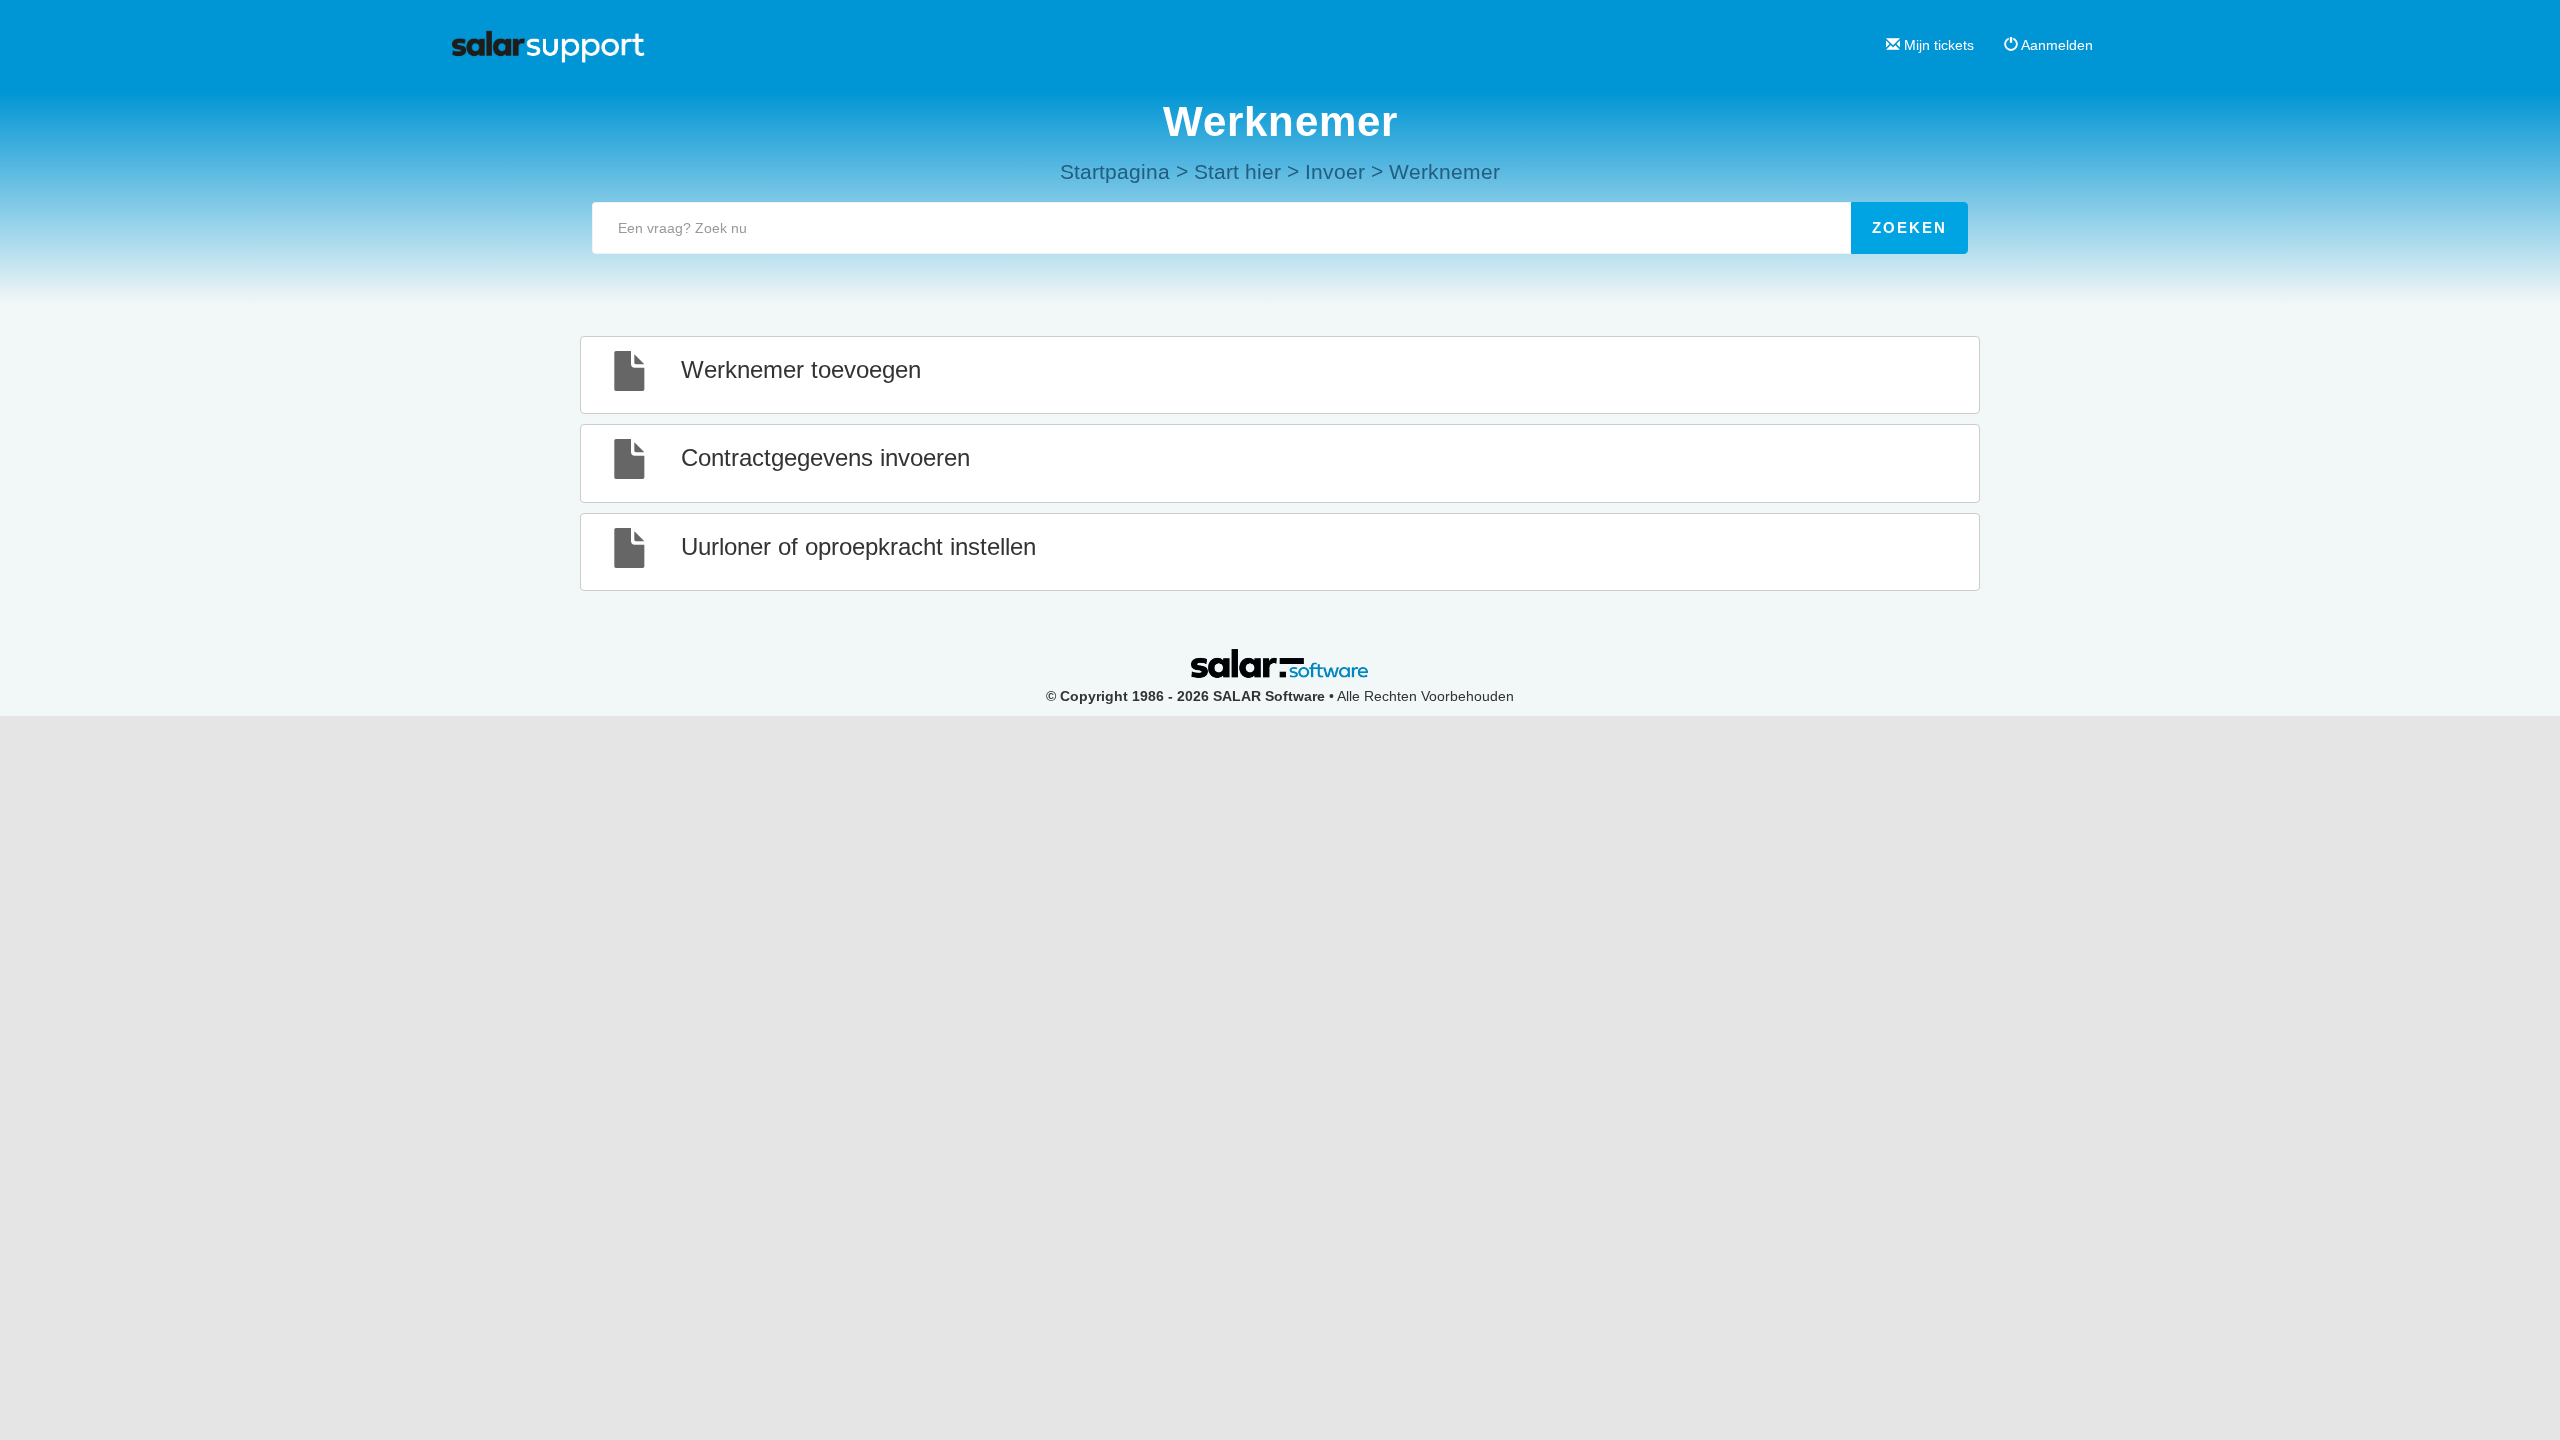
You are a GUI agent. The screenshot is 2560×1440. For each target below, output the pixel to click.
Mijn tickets (1937, 45)
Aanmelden (2055, 45)
